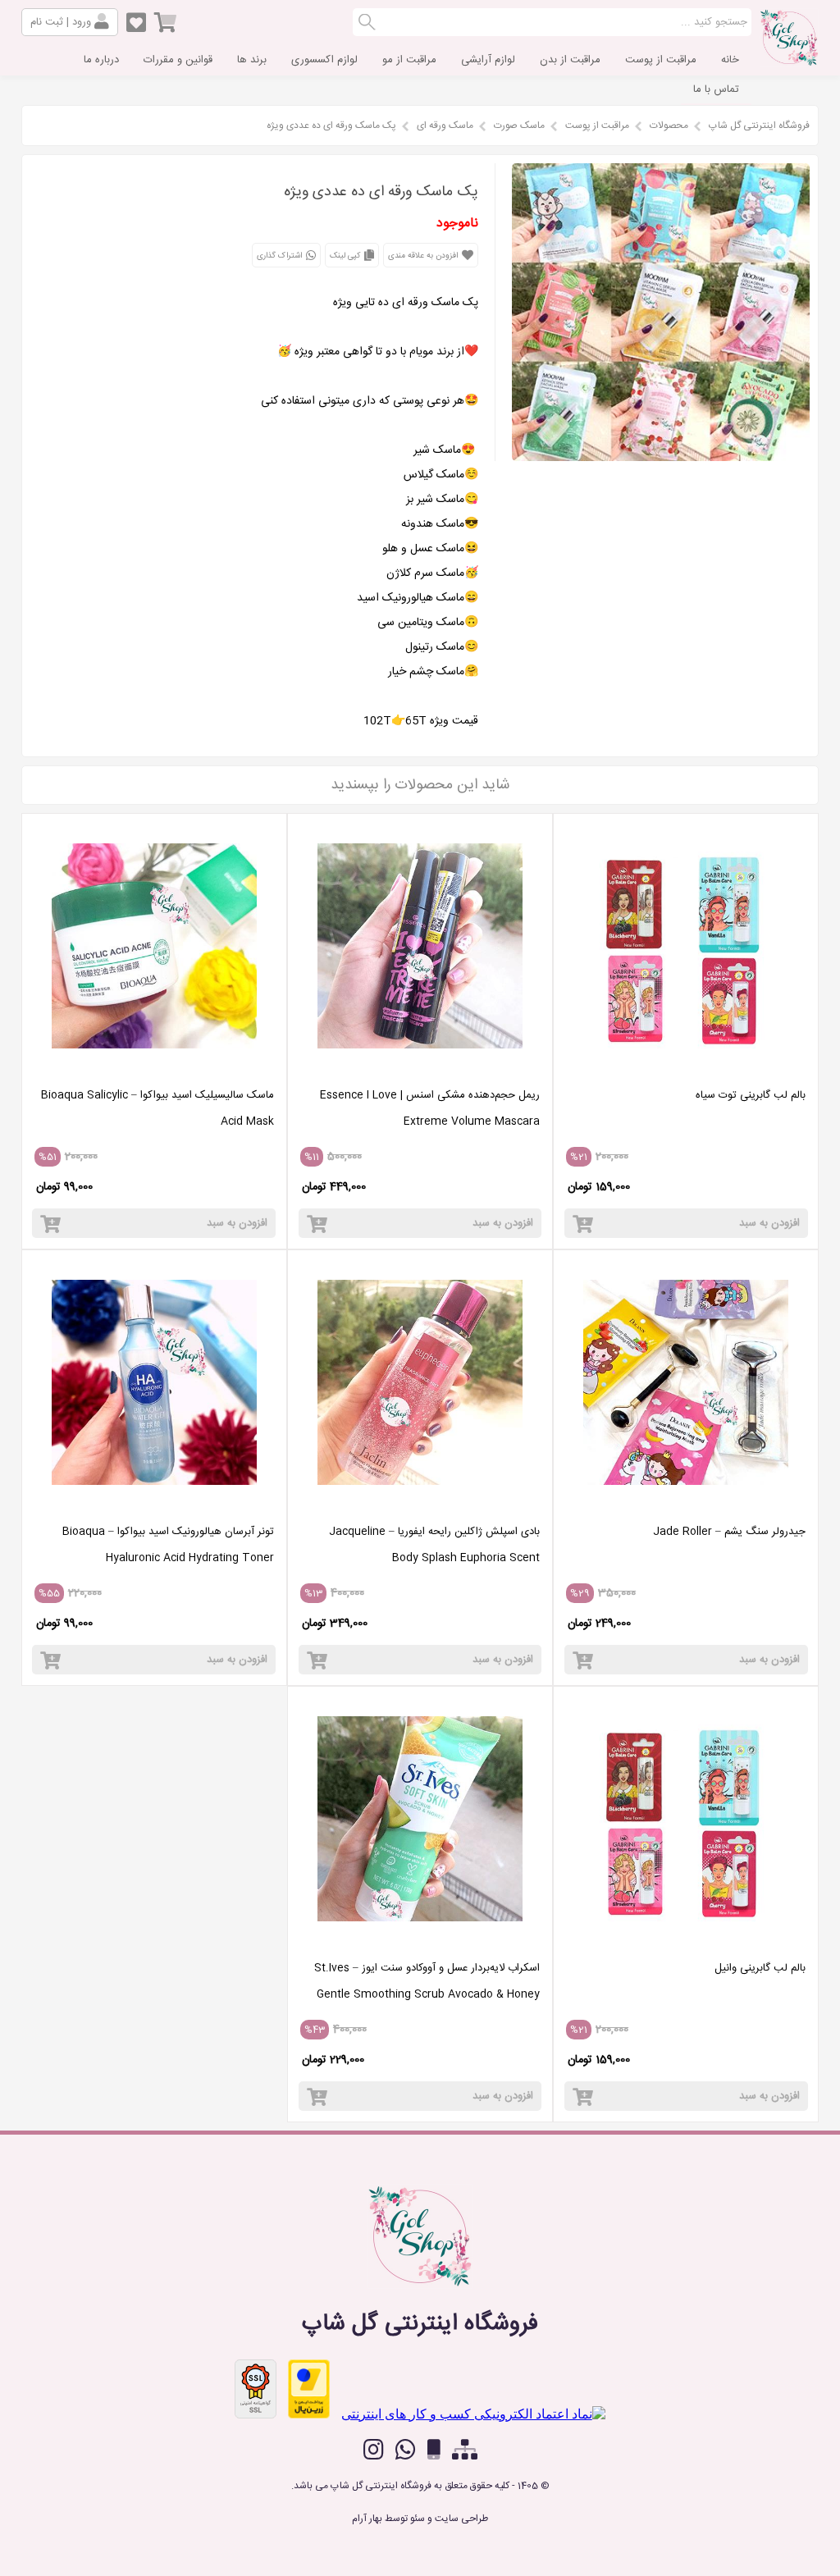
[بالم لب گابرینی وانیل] (686, 1942)
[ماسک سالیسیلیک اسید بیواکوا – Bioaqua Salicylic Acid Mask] (154, 1069)
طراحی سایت (461, 2519)
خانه (730, 60)
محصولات (669, 126)
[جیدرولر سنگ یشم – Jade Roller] (686, 1506)
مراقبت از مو (409, 60)
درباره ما (101, 60)
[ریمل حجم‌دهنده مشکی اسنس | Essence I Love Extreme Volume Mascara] (420, 1069)
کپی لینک (346, 256)
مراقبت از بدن (570, 60)
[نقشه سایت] (465, 2450)
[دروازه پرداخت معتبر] (309, 2389)
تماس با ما (716, 89)
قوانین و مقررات (178, 60)
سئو (418, 2519)
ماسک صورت (519, 126)
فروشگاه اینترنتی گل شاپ (759, 126)
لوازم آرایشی (488, 60)
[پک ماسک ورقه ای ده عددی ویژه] (661, 457)
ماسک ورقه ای (445, 126)
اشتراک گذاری (281, 256)
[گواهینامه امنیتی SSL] (256, 2389)
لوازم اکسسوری (324, 60)
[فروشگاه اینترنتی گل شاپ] (789, 61)
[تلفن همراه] (434, 2450)
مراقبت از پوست (661, 60)
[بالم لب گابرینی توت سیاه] (686, 1069)
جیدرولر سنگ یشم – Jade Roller (729, 1532)
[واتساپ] (406, 2450)
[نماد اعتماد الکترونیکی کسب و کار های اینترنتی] (473, 2414)
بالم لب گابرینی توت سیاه (751, 1095)
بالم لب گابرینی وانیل (760, 1968)
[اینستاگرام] (374, 2450)
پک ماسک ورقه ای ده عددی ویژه (331, 126)
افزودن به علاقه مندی (424, 256)
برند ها (252, 60)
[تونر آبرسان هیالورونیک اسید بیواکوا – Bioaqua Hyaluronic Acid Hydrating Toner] (154, 1506)
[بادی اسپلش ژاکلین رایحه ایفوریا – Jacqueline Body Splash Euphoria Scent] (420, 1506)
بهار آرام (367, 2519)
